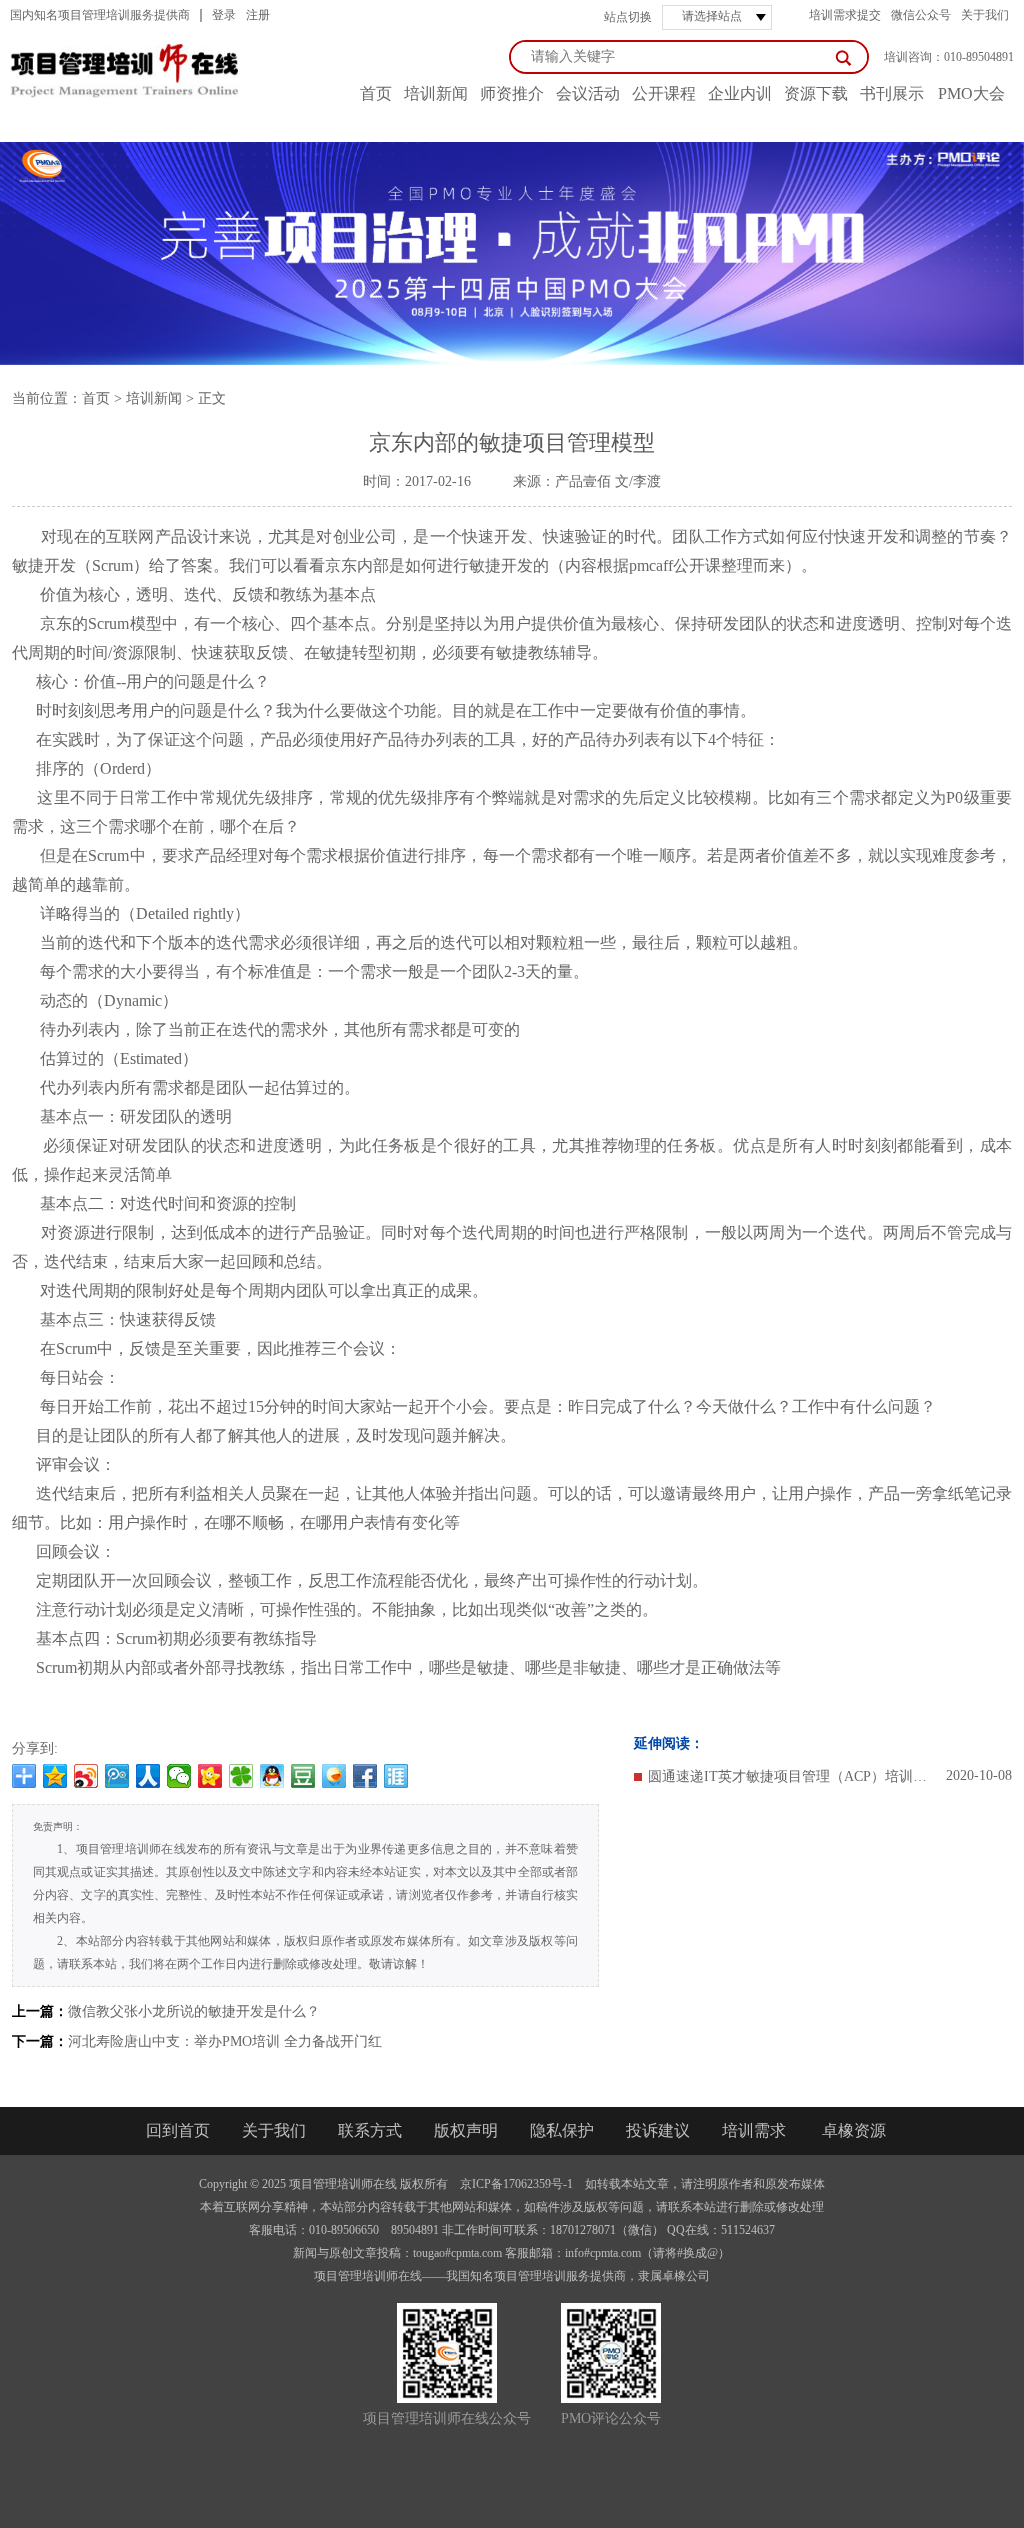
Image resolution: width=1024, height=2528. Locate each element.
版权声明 (466, 2130)
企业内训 (740, 93)
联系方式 (370, 2130)
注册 (258, 15)
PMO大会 (971, 93)
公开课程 (664, 93)
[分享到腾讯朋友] (241, 1776)
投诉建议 (658, 2130)
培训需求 (754, 2130)
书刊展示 (892, 93)
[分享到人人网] (148, 1776)
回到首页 (178, 2130)
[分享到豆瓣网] (303, 1776)
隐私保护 (562, 2130)
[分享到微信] (179, 1776)
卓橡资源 (854, 2130)
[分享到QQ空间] (55, 1776)
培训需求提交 (845, 15)
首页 (96, 398)
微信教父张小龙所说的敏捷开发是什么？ (194, 2011)
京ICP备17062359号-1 (516, 2184)
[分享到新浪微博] (86, 1776)
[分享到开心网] (210, 1776)
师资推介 (512, 93)
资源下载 (816, 93)
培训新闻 (436, 93)
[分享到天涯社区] (396, 1776)
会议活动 (588, 93)
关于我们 (985, 15)
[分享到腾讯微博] (117, 1776)
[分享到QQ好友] (272, 1776)
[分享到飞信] (334, 1776)
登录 (224, 15)
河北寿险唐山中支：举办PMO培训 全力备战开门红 (225, 2041)
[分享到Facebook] (365, 1776)
